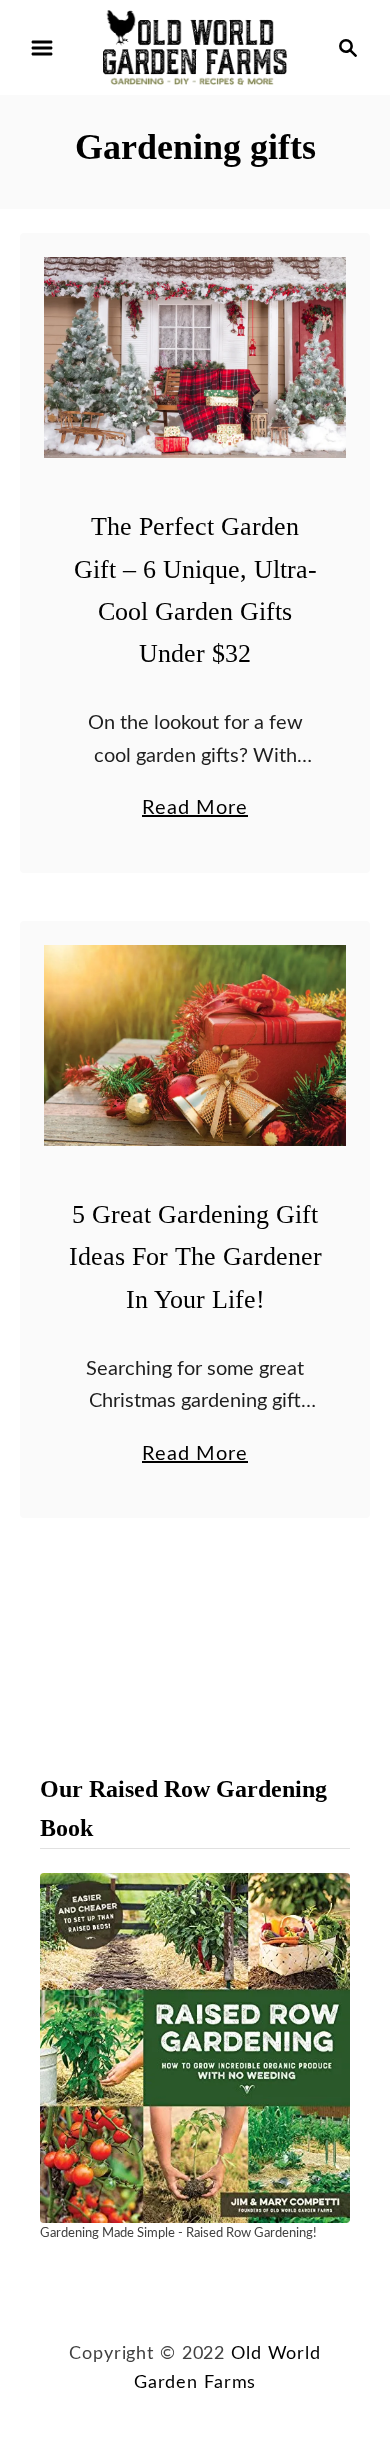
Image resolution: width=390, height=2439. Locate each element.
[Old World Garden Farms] (195, 47)
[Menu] (42, 48)
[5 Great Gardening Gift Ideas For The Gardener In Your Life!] (195, 1045)
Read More (195, 811)
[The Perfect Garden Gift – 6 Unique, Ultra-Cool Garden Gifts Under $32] (195, 357)
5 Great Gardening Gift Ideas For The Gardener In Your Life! (195, 1257)
